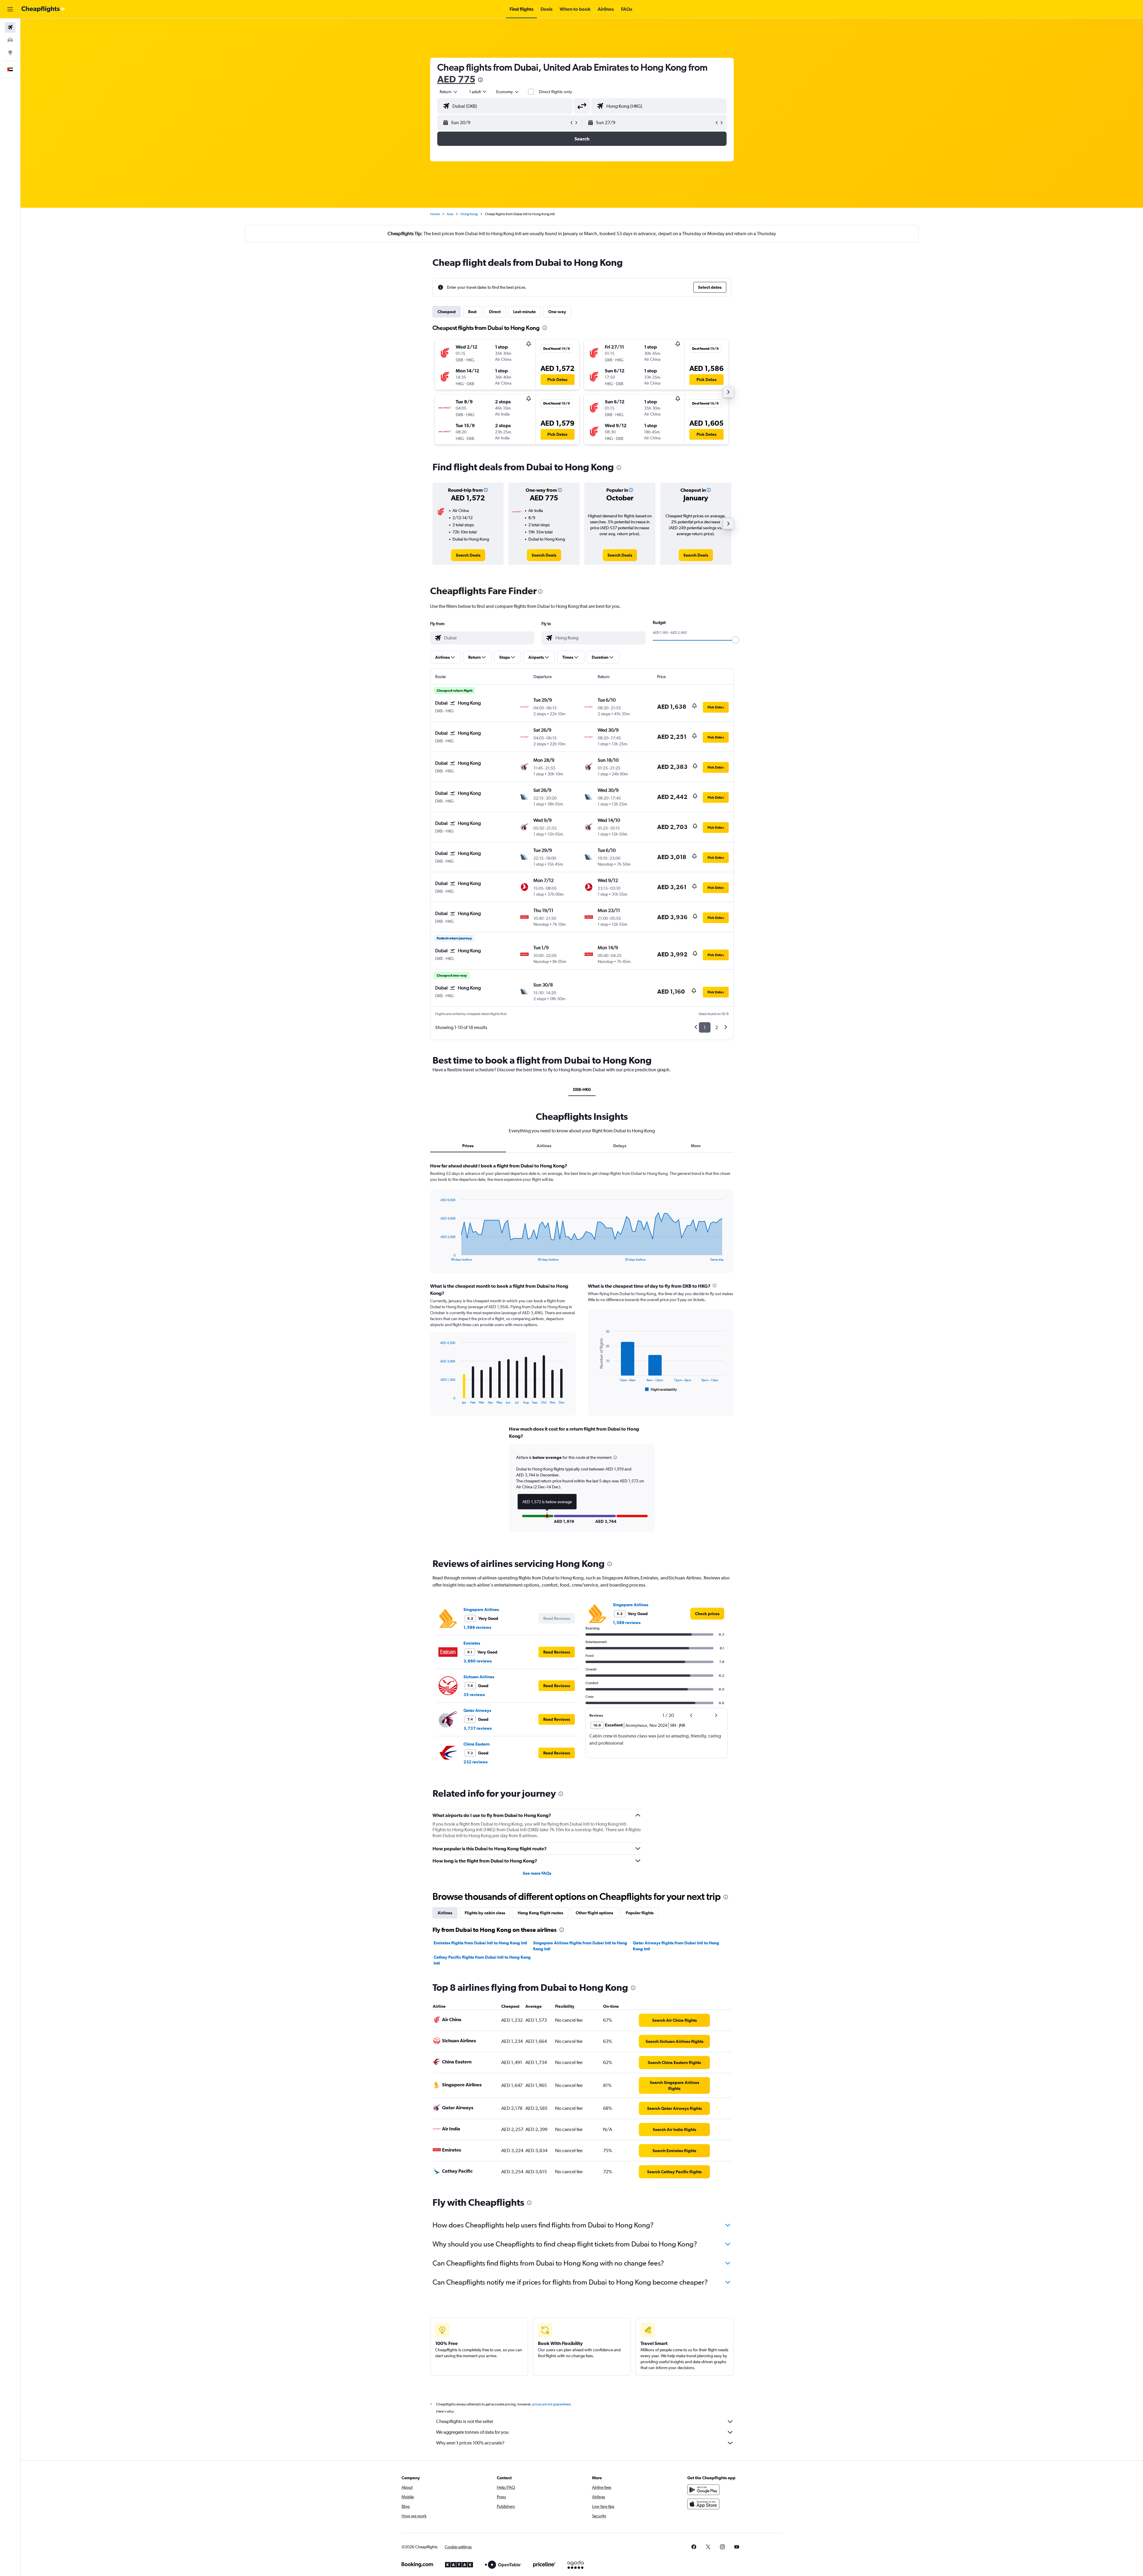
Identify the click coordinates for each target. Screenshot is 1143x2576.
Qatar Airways (477, 1710)
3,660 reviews (478, 1661)
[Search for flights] (10, 27)
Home (435, 214)
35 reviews (474, 1695)
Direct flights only (555, 92)
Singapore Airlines (481, 1609)
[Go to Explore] (10, 52)
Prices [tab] (468, 1146)
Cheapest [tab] (447, 312)
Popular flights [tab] (640, 1913)
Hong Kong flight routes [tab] (540, 1913)
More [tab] (696, 1146)
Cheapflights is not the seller (465, 2421)
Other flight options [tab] (594, 1913)
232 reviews (476, 1762)
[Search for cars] (10, 40)
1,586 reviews (477, 1627)
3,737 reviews (478, 1728)
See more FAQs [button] (537, 1873)
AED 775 (456, 79)
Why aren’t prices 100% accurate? (470, 2443)
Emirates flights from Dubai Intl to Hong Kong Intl (480, 1943)
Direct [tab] (495, 312)
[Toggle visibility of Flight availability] (661, 1390)
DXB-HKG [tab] (582, 1089)
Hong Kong (469, 214)
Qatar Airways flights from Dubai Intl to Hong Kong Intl (676, 1946)
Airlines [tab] (544, 1146)
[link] (468, 555)
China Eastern (477, 1744)
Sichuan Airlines (479, 1677)
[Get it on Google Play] (703, 2490)
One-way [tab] (557, 312)
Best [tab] (472, 312)
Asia (450, 214)
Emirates (472, 1643)
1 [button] (705, 1027)
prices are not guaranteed (551, 2404)
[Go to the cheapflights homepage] (43, 9)
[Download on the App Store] (703, 2504)
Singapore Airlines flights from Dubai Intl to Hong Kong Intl (580, 1946)
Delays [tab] (620, 1146)
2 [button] (717, 1027)
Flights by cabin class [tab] (485, 1913)
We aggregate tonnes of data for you (472, 2432)
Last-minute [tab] (524, 312)
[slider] (736, 640)
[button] (10, 9)
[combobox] (449, 92)
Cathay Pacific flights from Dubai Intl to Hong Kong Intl (482, 1960)
